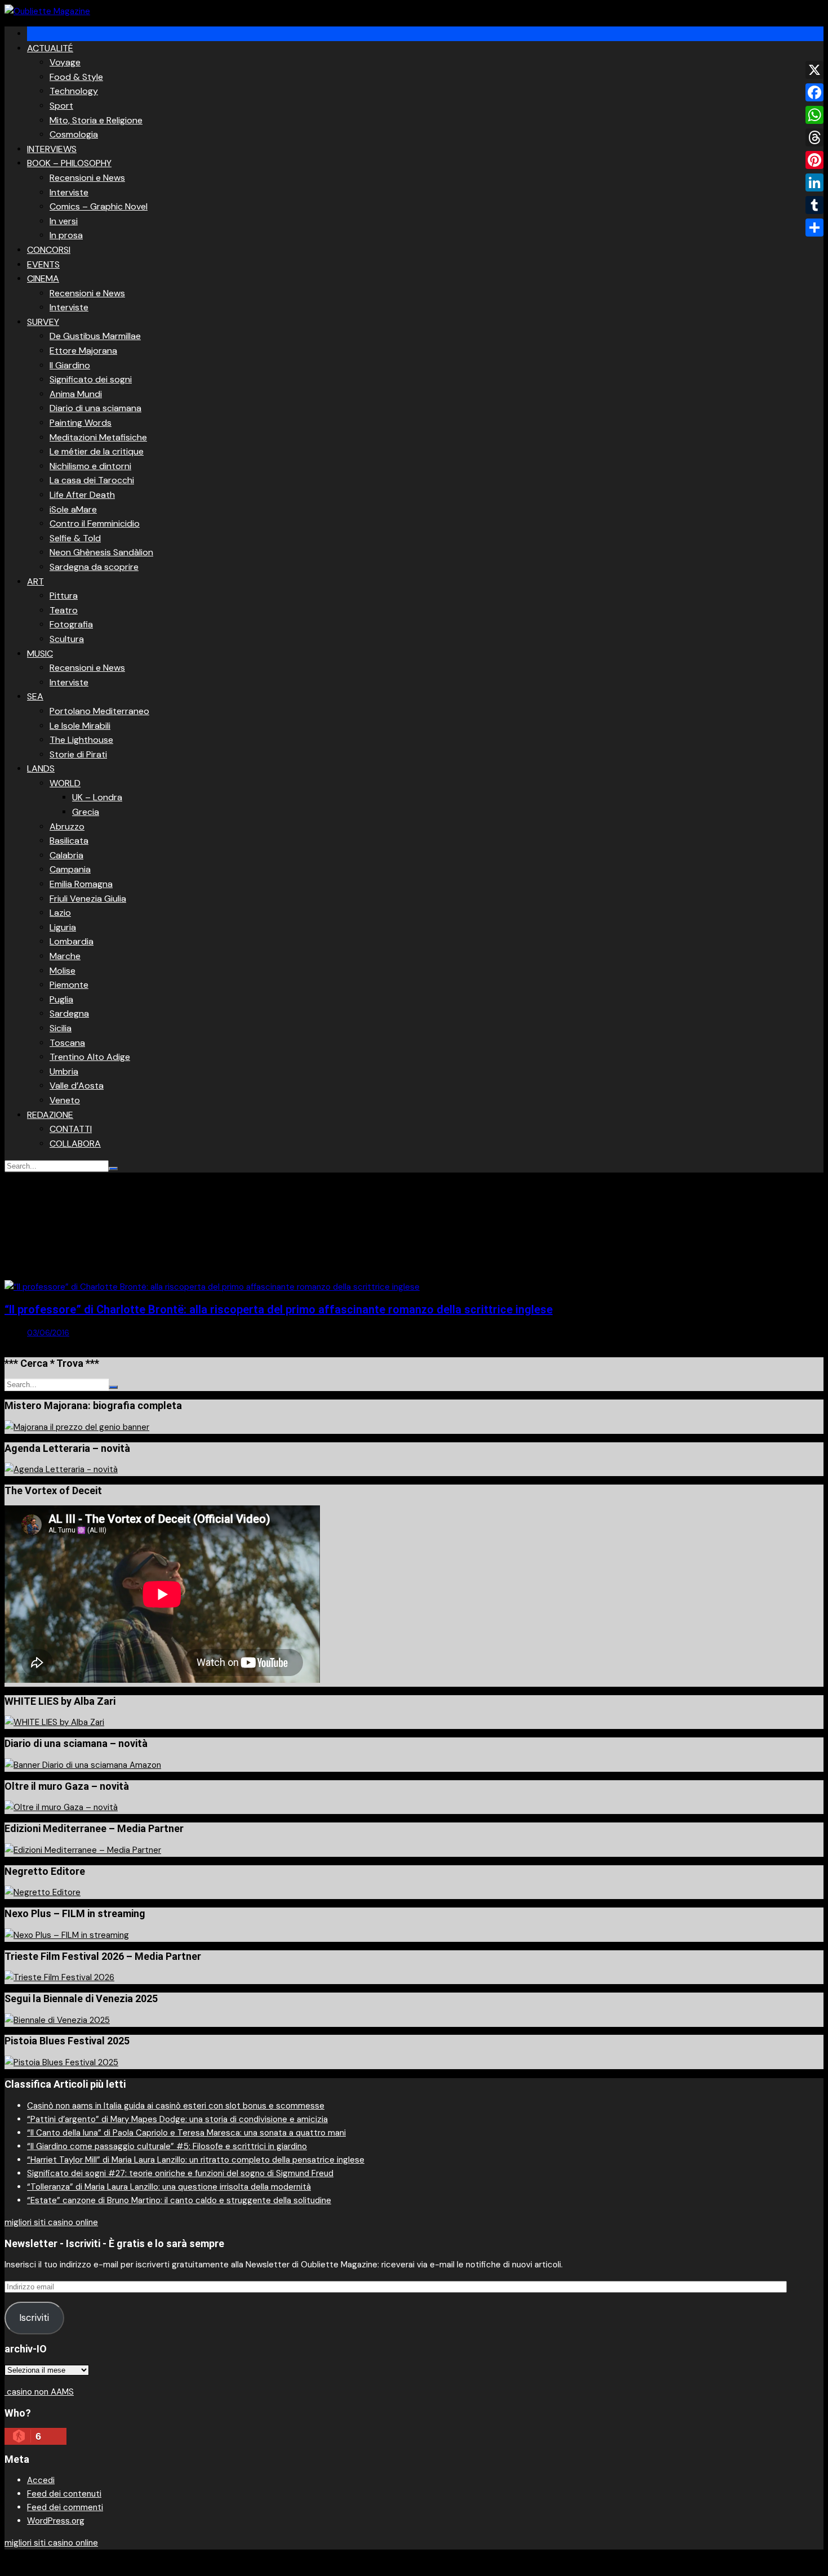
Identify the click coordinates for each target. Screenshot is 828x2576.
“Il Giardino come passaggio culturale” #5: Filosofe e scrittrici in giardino (167, 2146)
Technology (74, 91)
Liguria (63, 927)
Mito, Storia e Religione (96, 120)
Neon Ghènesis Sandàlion (101, 552)
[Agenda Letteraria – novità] (61, 1469)
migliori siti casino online (51, 2222)
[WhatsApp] (814, 115)
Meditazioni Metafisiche (98, 437)
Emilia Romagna (81, 884)
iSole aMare (73, 509)
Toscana (67, 1043)
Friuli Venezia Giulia (88, 899)
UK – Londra (97, 797)
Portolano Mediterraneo (99, 711)
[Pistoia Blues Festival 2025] (61, 2062)
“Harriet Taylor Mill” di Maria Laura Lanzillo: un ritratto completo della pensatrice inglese (196, 2160)
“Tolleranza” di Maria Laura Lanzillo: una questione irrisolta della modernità (169, 2187)
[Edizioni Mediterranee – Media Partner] (83, 1850)
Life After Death (82, 495)
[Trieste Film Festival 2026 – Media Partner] (59, 1977)
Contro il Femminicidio (95, 523)
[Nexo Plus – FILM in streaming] (67, 1935)
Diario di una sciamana (95, 408)
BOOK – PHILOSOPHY (69, 163)
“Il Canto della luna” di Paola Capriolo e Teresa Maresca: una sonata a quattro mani (186, 2133)
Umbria (64, 1071)
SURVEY (43, 322)
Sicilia (61, 1028)
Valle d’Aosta (77, 1086)
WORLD (65, 783)
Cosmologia (74, 134)
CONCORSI (49, 250)
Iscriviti (34, 2317)
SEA (35, 696)
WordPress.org (56, 2521)
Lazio (60, 913)
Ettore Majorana (83, 351)
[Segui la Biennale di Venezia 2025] (57, 2020)
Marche (65, 956)
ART (35, 581)
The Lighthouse (81, 740)
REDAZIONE (50, 1115)
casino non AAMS (39, 2392)
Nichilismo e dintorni (90, 466)
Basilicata (69, 841)
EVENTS (43, 264)
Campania (70, 869)
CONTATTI (71, 1129)
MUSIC (40, 654)
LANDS (41, 768)
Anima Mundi (76, 394)
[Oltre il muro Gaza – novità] (61, 1807)
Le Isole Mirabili (80, 726)
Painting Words (81, 423)
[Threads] (814, 137)
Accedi (41, 2480)
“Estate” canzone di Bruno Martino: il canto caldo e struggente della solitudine (179, 2200)
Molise (63, 971)
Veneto (65, 1100)
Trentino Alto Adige (90, 1057)
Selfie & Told (75, 538)
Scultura (67, 639)
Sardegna (69, 1013)
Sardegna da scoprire (94, 567)
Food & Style (76, 77)
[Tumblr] (814, 205)
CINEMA (43, 278)
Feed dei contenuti (64, 2494)
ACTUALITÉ (50, 48)
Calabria (66, 855)
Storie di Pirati (78, 754)
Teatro (64, 610)
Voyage (65, 62)
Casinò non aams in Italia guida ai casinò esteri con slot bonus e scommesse (176, 2106)
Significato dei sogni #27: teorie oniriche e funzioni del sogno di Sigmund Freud (180, 2173)
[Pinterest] (814, 160)
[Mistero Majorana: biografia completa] (77, 1427)
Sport (61, 106)
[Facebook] (814, 92)
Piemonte (69, 985)
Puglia (61, 999)
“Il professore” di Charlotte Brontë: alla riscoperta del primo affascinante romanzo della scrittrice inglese (279, 1309)
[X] (814, 70)
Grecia (86, 812)
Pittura (64, 596)
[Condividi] (814, 228)
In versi (64, 221)
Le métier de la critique (97, 451)
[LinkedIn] (814, 182)
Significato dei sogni (91, 379)
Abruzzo (67, 826)
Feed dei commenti (65, 2507)
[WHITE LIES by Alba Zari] (54, 1722)
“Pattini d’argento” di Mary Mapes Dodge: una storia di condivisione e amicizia (177, 2119)
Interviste (69, 192)
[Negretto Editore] (43, 1892)
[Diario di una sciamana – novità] (83, 1765)
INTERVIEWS (52, 149)
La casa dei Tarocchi (92, 480)
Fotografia (71, 624)
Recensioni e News (87, 178)
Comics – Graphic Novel (99, 206)
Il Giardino (70, 365)
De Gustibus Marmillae (95, 336)
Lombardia (72, 941)
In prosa (66, 235)
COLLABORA (75, 1144)
